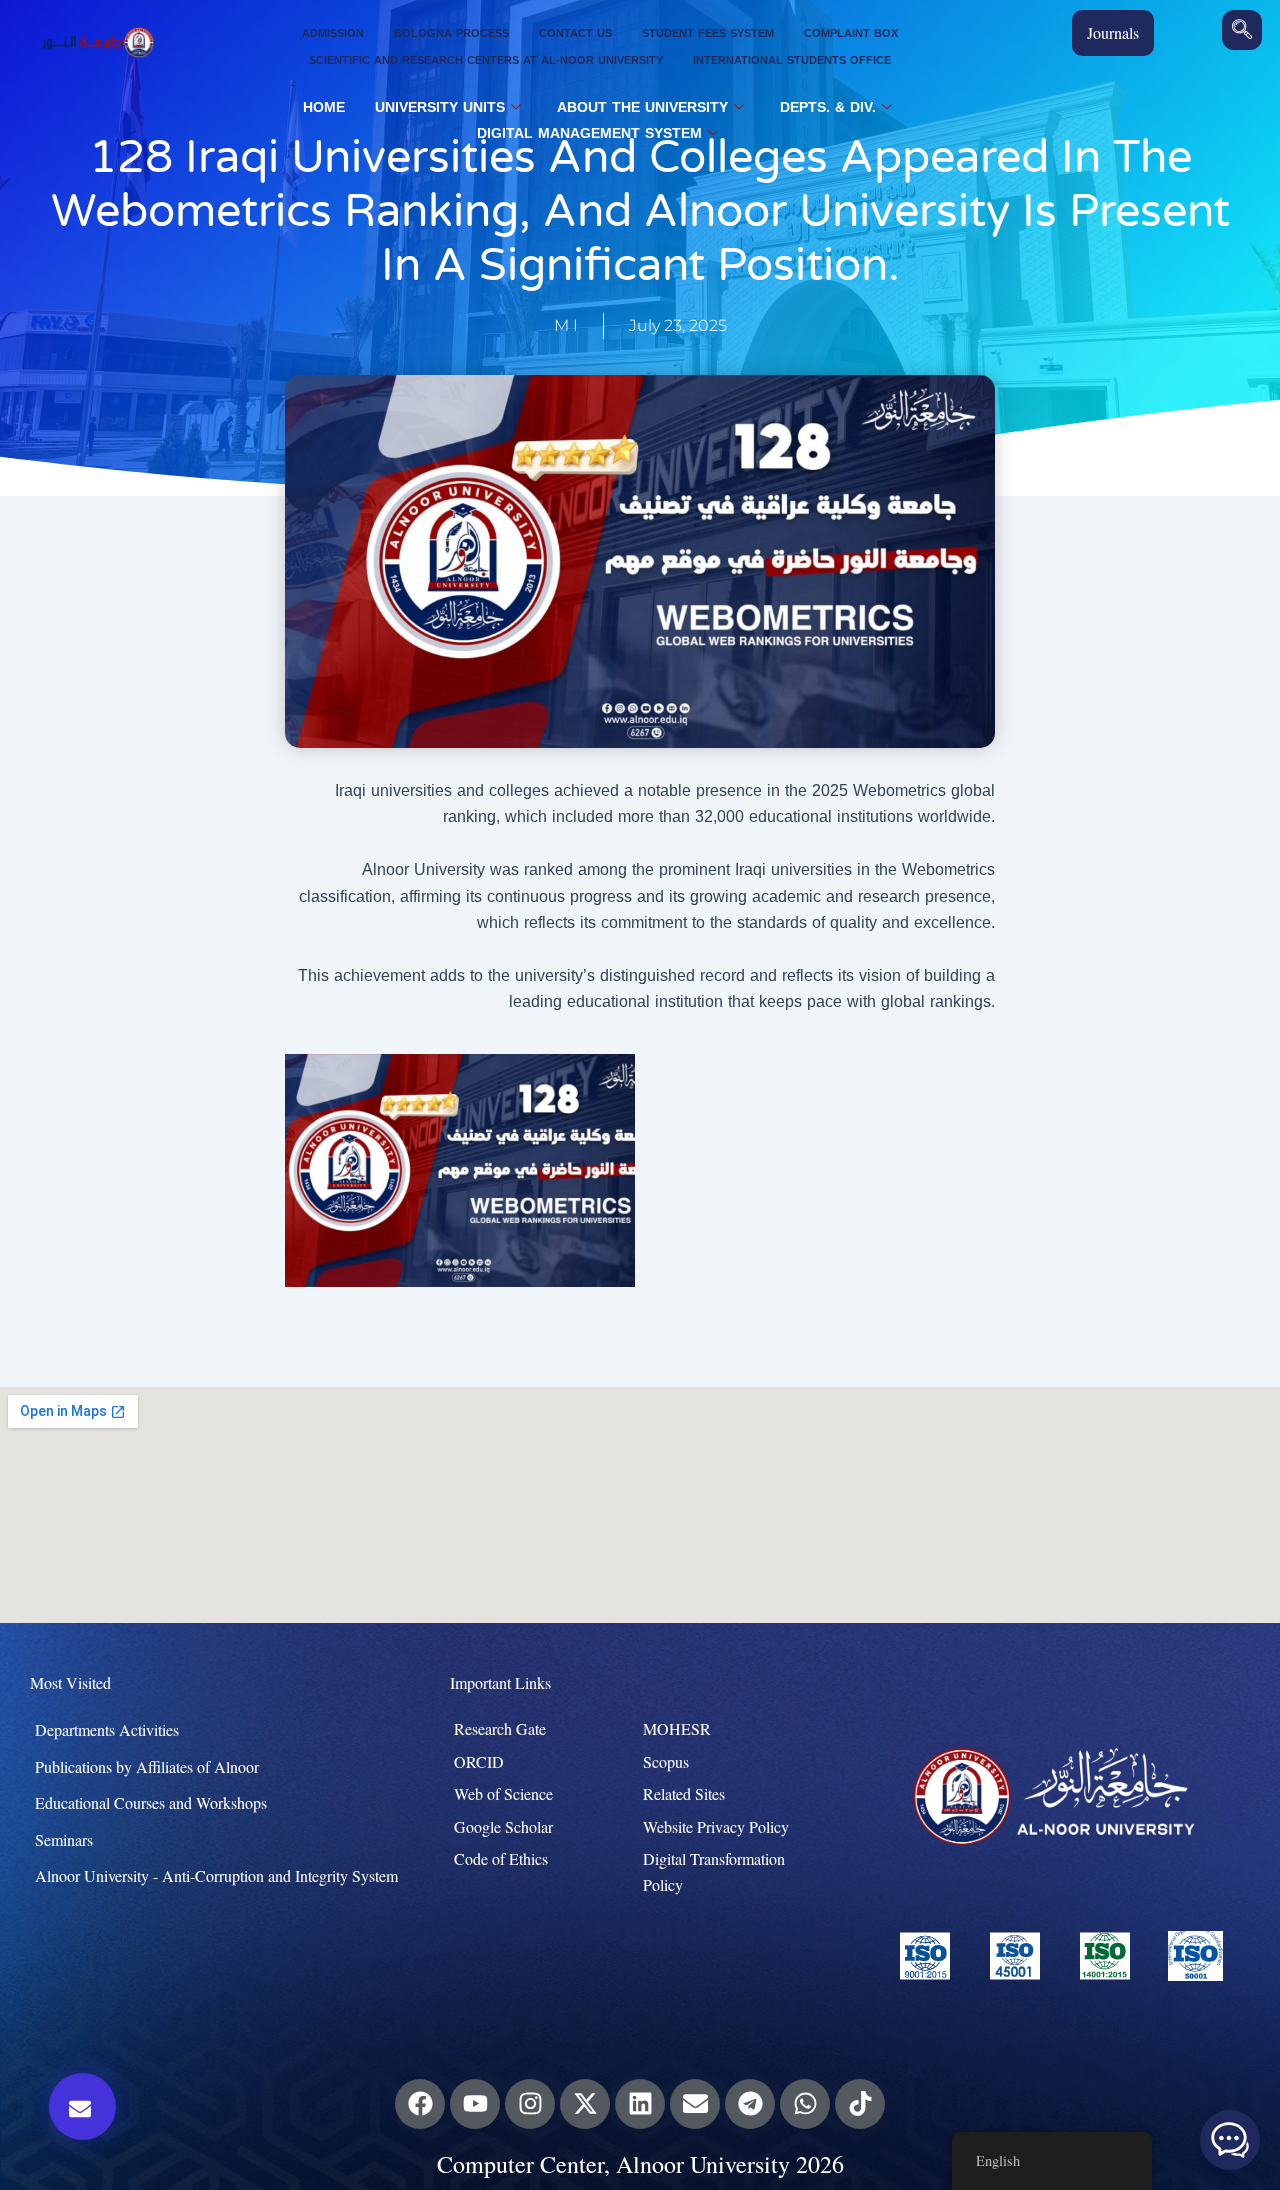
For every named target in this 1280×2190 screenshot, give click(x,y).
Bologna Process (451, 33)
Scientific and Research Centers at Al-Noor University (486, 60)
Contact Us (575, 33)
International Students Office (792, 60)
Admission (333, 33)
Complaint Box (851, 33)
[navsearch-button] (1242, 30)
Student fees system (708, 33)
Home (324, 108)
